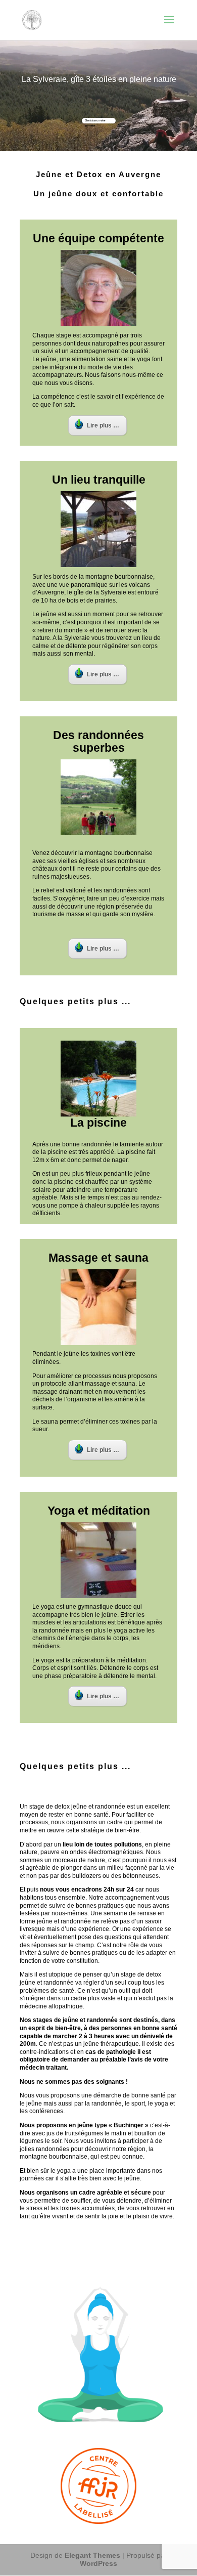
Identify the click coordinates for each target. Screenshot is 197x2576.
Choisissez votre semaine (95, 121)
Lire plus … (103, 425)
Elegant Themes (92, 2555)
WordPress (98, 2563)
